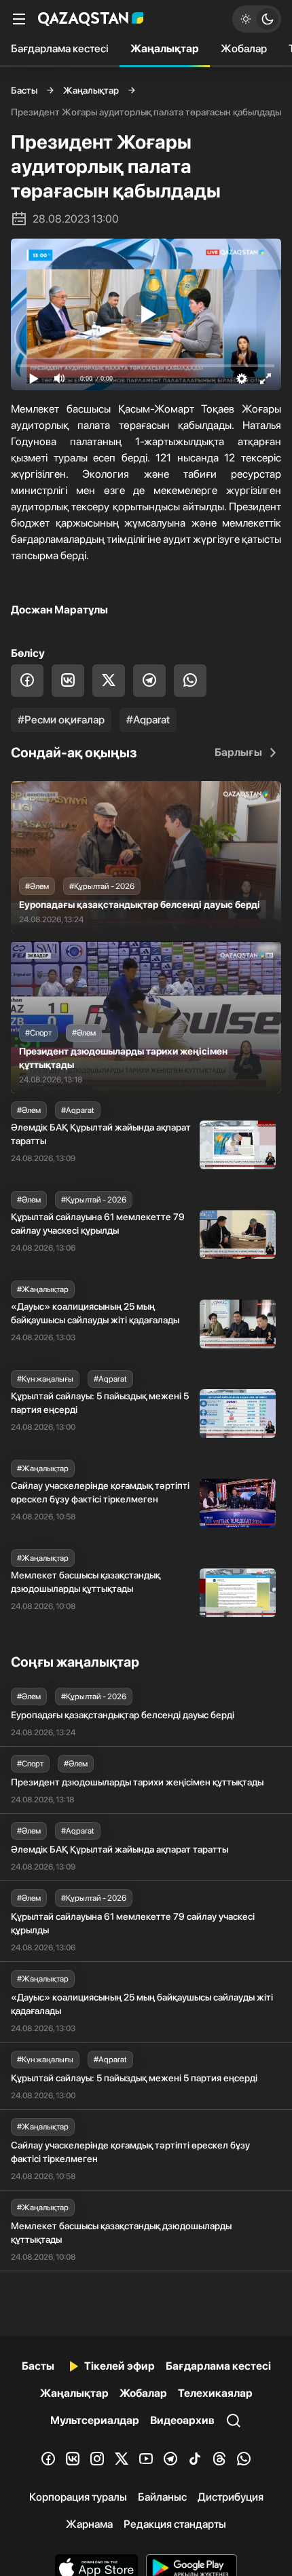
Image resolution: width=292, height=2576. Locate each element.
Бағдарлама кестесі (60, 49)
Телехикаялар (215, 2393)
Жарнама (89, 2524)
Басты (24, 90)
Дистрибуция (231, 2497)
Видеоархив (182, 2420)
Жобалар (244, 49)
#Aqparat (148, 720)
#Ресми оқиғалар (61, 720)
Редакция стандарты (175, 2524)
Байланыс (162, 2497)
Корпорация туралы (78, 2497)
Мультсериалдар (95, 2420)
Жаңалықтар (165, 49)
